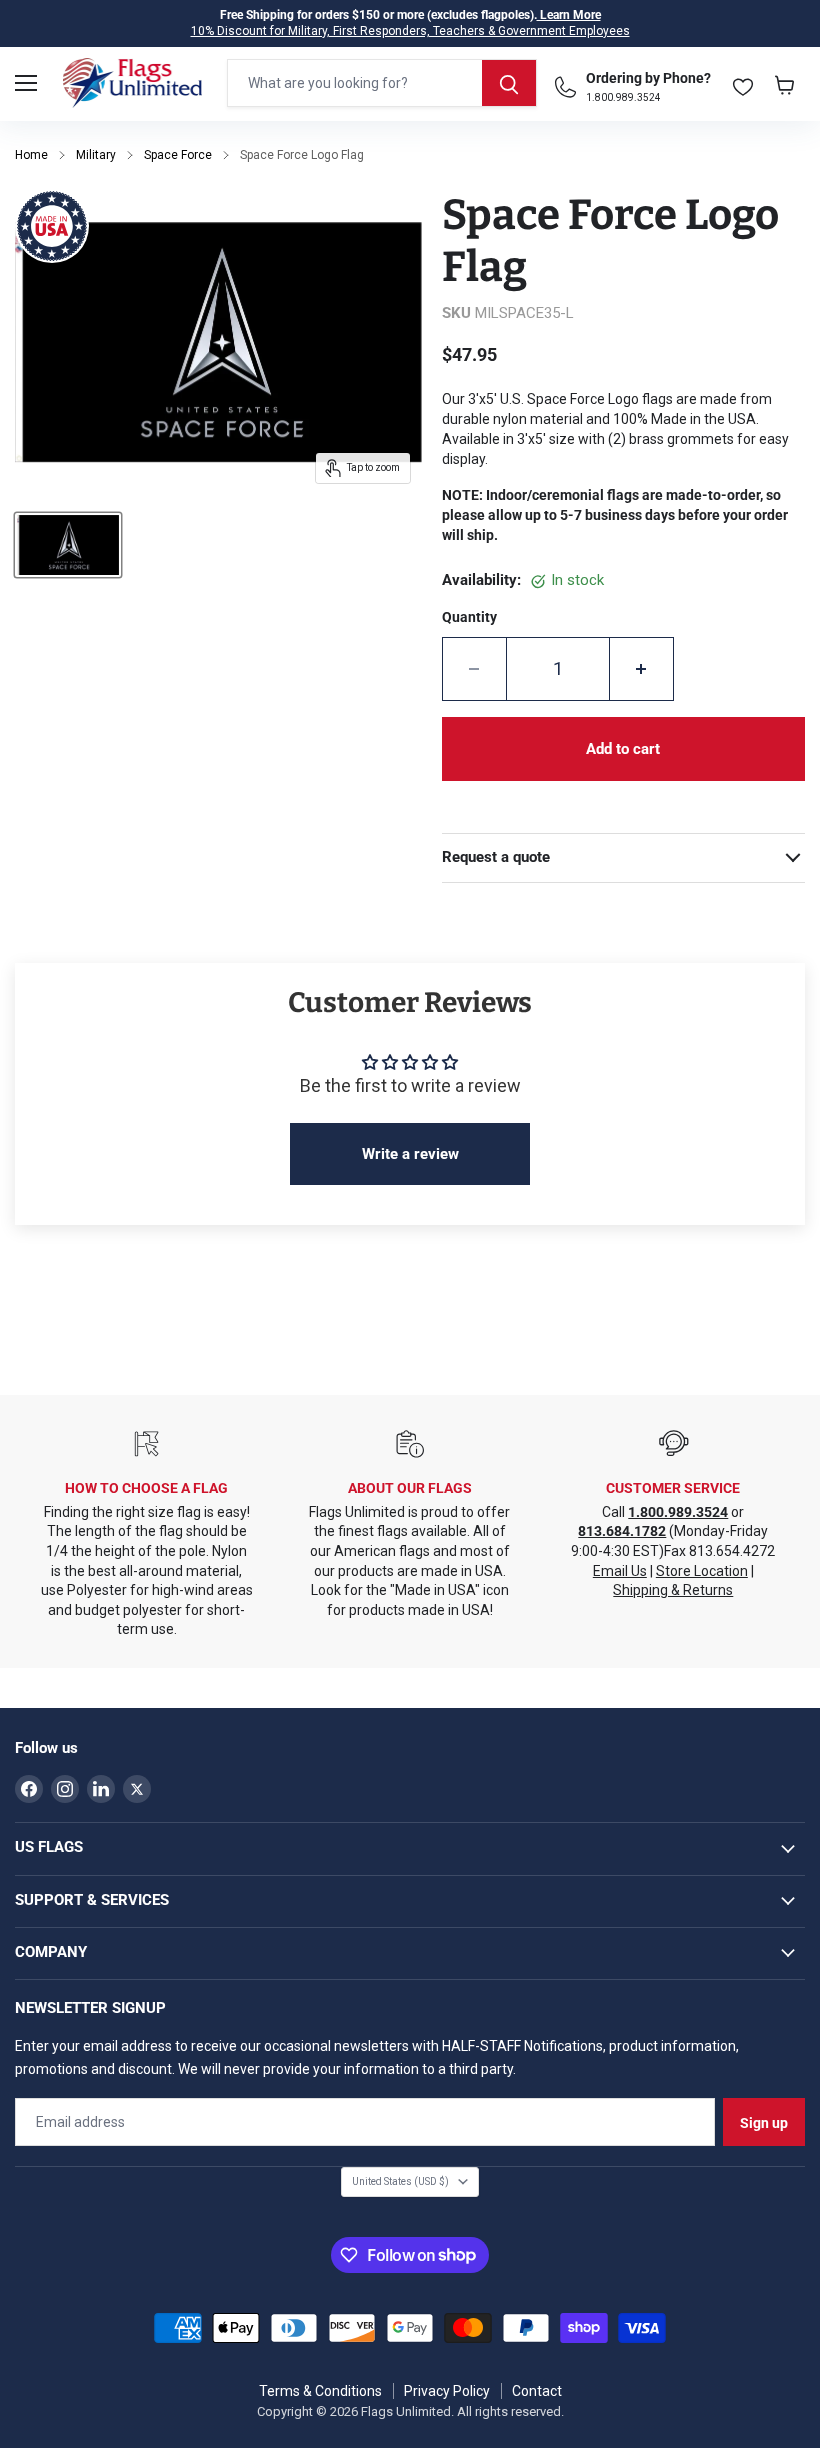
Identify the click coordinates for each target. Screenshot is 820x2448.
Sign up (764, 2123)
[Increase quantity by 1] (642, 669)
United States (400, 2181)
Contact (537, 2391)
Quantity (469, 617)
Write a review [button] (410, 1154)
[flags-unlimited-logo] (132, 83)
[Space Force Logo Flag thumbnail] (68, 545)
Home (31, 155)
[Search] (509, 83)
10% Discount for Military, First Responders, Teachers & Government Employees (410, 31)
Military (96, 155)
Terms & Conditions (320, 2391)
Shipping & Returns (673, 1590)
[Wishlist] (743, 82)
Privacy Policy (447, 2391)
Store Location (702, 1571)
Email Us (620, 1571)
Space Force (178, 155)
